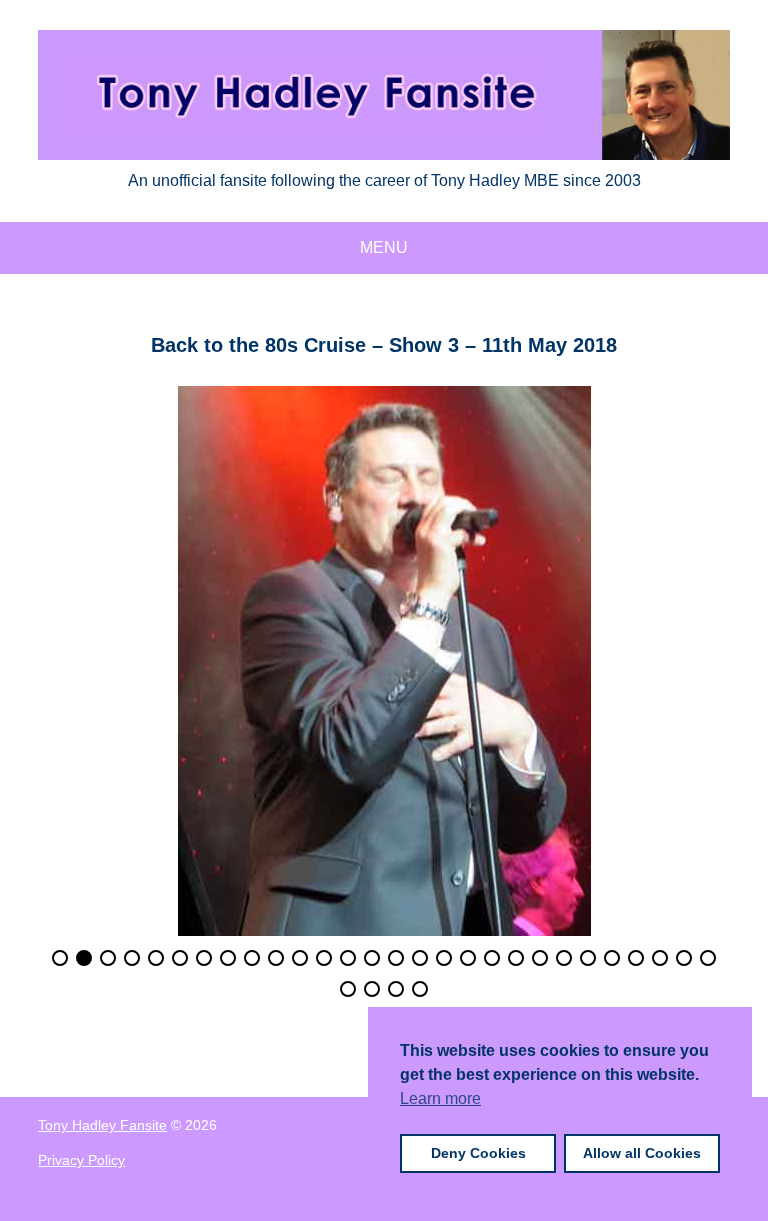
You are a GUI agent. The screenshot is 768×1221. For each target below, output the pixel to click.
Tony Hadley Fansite (102, 1125)
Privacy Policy (81, 1160)
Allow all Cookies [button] (642, 1153)
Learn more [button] (440, 1098)
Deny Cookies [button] (478, 1153)
